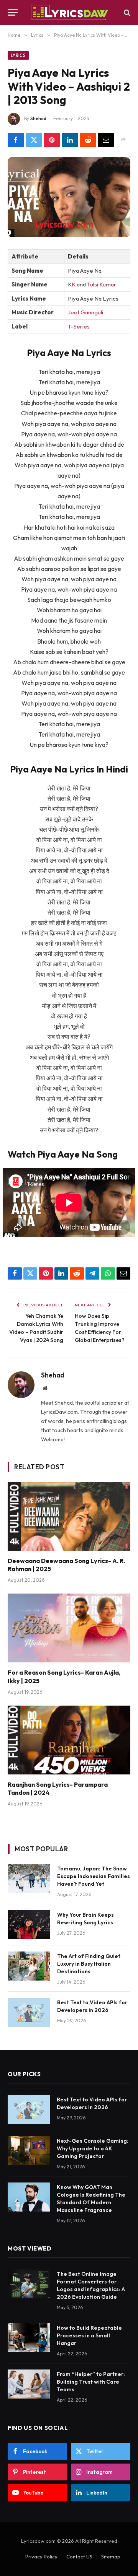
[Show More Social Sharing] (123, 140)
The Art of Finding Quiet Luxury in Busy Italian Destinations (89, 1964)
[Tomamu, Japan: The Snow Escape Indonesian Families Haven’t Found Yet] (29, 1878)
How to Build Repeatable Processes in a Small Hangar (89, 2335)
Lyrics (18, 55)
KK (72, 284)
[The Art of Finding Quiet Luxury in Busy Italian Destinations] (29, 1966)
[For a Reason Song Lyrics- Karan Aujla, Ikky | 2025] (69, 1628)
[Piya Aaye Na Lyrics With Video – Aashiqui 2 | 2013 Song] (69, 197)
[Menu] (13, 12)
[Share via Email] (106, 140)
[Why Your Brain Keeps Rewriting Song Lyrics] (29, 1925)
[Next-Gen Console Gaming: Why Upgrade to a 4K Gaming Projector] (29, 2151)
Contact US (79, 2556)
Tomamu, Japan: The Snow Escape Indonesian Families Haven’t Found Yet (94, 1876)
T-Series (79, 326)
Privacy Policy (41, 2556)
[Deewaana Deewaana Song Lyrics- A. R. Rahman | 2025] (69, 1516)
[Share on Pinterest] (52, 140)
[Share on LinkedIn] (70, 140)
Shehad (38, 118)
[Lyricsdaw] (69, 12)
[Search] (126, 12)
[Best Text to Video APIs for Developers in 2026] (29, 2012)
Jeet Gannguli (85, 312)
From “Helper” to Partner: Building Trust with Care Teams (91, 2382)
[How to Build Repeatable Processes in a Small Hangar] (29, 2338)
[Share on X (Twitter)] (34, 140)
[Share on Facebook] (16, 140)
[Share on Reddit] (88, 140)
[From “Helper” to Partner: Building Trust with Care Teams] (29, 2384)
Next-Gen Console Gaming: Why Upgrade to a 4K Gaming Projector (93, 2148)
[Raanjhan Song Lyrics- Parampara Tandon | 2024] (69, 1740)
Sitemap (111, 2556)
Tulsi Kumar (102, 284)
